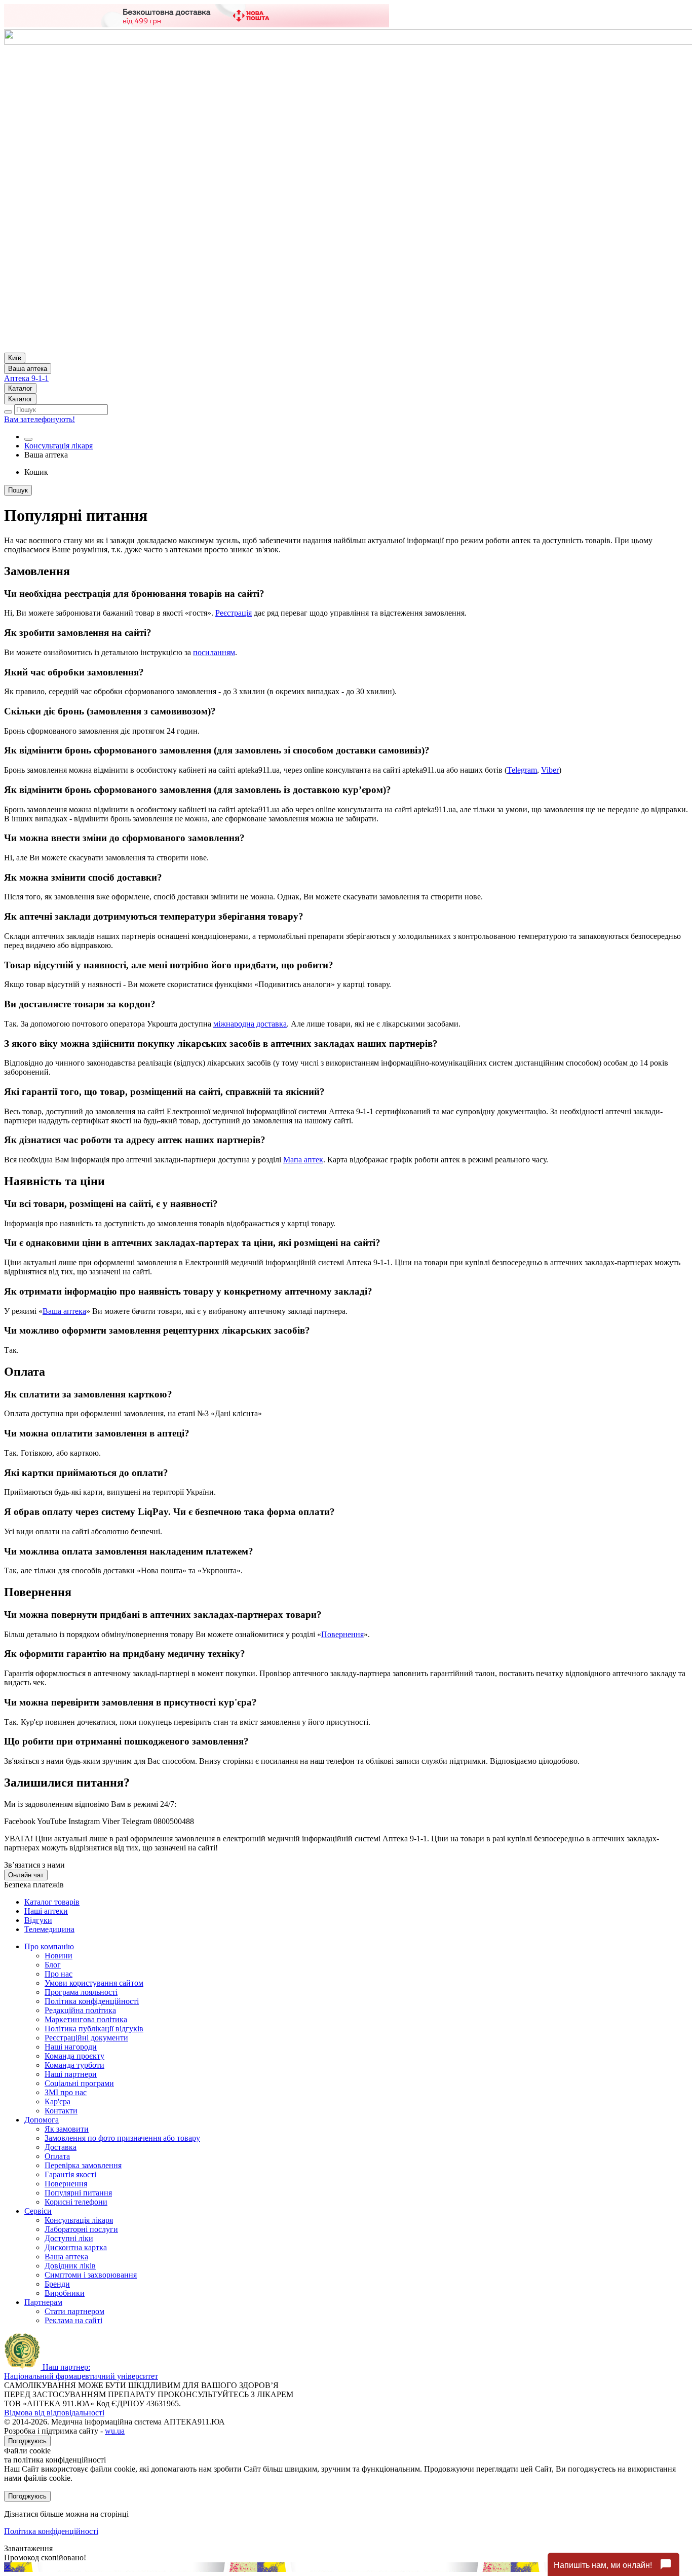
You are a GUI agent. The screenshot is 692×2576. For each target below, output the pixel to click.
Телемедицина (49, 1929)
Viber (550, 770)
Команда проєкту (74, 2056)
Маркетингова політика (86, 2019)
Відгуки (38, 1920)
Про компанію (49, 1946)
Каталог (20, 388)
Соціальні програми (79, 2083)
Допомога (42, 2120)
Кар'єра (57, 2101)
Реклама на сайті (73, 2320)
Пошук (18, 490)
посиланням (214, 652)
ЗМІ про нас (66, 2092)
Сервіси (38, 2211)
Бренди (57, 2284)
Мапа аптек (303, 1160)
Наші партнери (71, 2074)
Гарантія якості (70, 2174)
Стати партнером (74, 2311)
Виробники (65, 2293)
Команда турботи (74, 2065)
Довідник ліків (70, 2266)
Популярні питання (78, 2193)
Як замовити (67, 2129)
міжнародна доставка (250, 1024)
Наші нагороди (71, 2047)
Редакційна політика (80, 2010)
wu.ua (115, 2431)
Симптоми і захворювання (91, 2275)
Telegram (522, 770)
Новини (59, 1956)
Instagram (84, 1821)
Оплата (57, 2156)
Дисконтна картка (76, 2247)
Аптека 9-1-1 (26, 378)
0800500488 (174, 1821)
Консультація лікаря (59, 446)
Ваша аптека (64, 1311)
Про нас (59, 1974)
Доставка (61, 2147)
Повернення (342, 1634)
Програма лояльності (81, 1992)
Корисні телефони (76, 2202)
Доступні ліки (69, 2238)
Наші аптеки (46, 1911)
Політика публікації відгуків (94, 2029)
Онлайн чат (26, 1875)
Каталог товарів (52, 1902)
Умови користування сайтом (94, 1983)
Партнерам (43, 2302)
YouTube (52, 1821)
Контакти (61, 2111)
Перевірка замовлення (83, 2165)
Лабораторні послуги (81, 2229)
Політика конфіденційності (92, 2001)
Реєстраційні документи (86, 2038)
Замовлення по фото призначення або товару (122, 2138)
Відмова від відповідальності (54, 2413)
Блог (53, 1965)
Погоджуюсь (27, 2441)
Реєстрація (234, 613)
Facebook (20, 1821)
